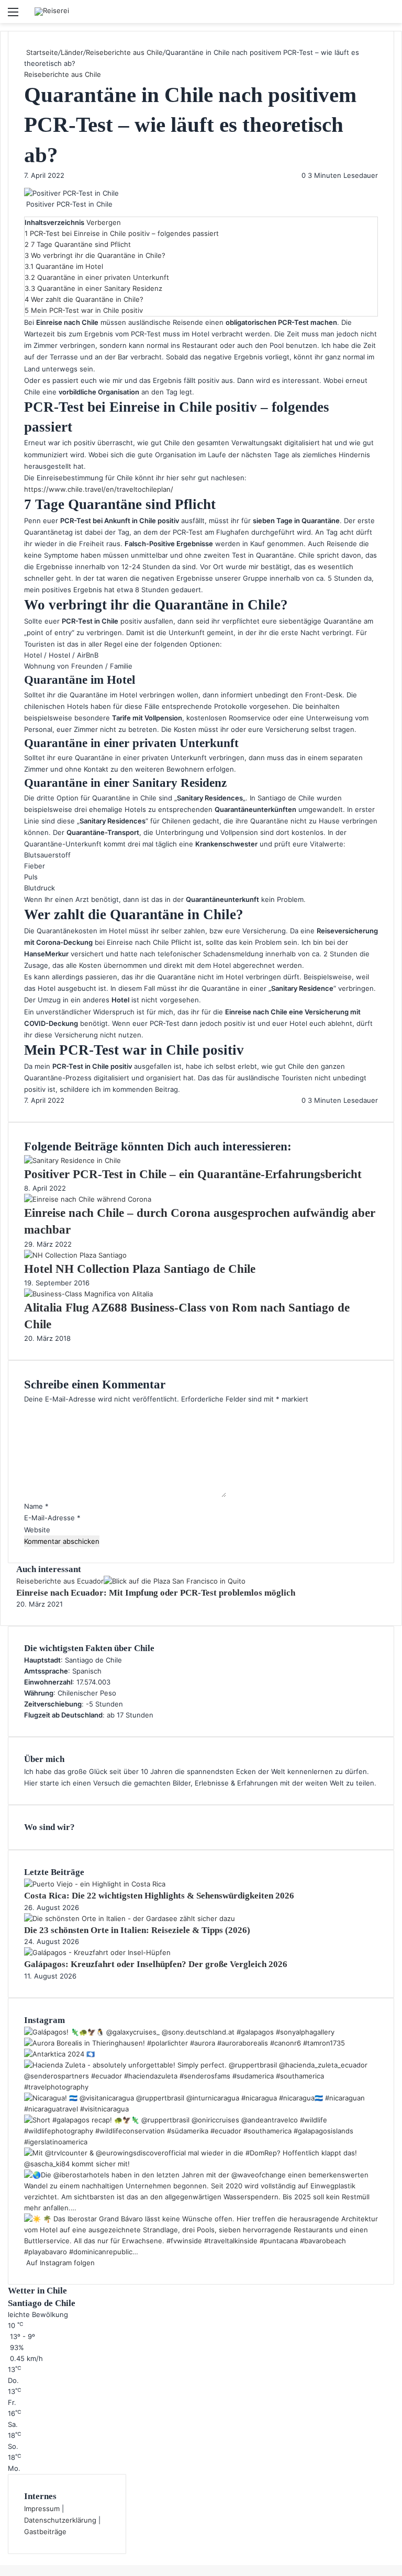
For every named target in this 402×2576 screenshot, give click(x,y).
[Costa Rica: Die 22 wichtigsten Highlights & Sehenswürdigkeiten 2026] (95, 1884)
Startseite (41, 52)
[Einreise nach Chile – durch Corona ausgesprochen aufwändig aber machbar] (88, 1199)
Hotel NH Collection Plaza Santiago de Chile (140, 1269)
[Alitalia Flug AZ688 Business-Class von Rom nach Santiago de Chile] (88, 1294)
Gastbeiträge (45, 2532)
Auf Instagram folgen (59, 2263)
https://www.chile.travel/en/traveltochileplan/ (99, 489)
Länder (72, 52)
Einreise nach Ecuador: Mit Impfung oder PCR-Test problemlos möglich (156, 1593)
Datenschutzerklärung (60, 2520)
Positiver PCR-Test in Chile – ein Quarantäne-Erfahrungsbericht (193, 1174)
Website (37, 1530)
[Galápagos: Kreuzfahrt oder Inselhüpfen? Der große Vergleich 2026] (97, 1952)
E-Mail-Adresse (52, 1518)
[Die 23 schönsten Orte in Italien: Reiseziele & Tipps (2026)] (130, 1918)
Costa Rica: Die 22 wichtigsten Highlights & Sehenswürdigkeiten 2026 (159, 1896)
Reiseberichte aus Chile (124, 52)
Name (36, 1506)
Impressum (42, 2509)
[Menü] (13, 15)
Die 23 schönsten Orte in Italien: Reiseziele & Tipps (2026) (137, 1930)
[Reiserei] (52, 12)
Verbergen (104, 222)
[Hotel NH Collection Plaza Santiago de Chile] (75, 1255)
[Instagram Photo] (179, 2032)
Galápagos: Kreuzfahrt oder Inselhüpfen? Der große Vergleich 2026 (156, 1964)
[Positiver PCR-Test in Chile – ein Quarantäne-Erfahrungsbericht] (72, 1160)
